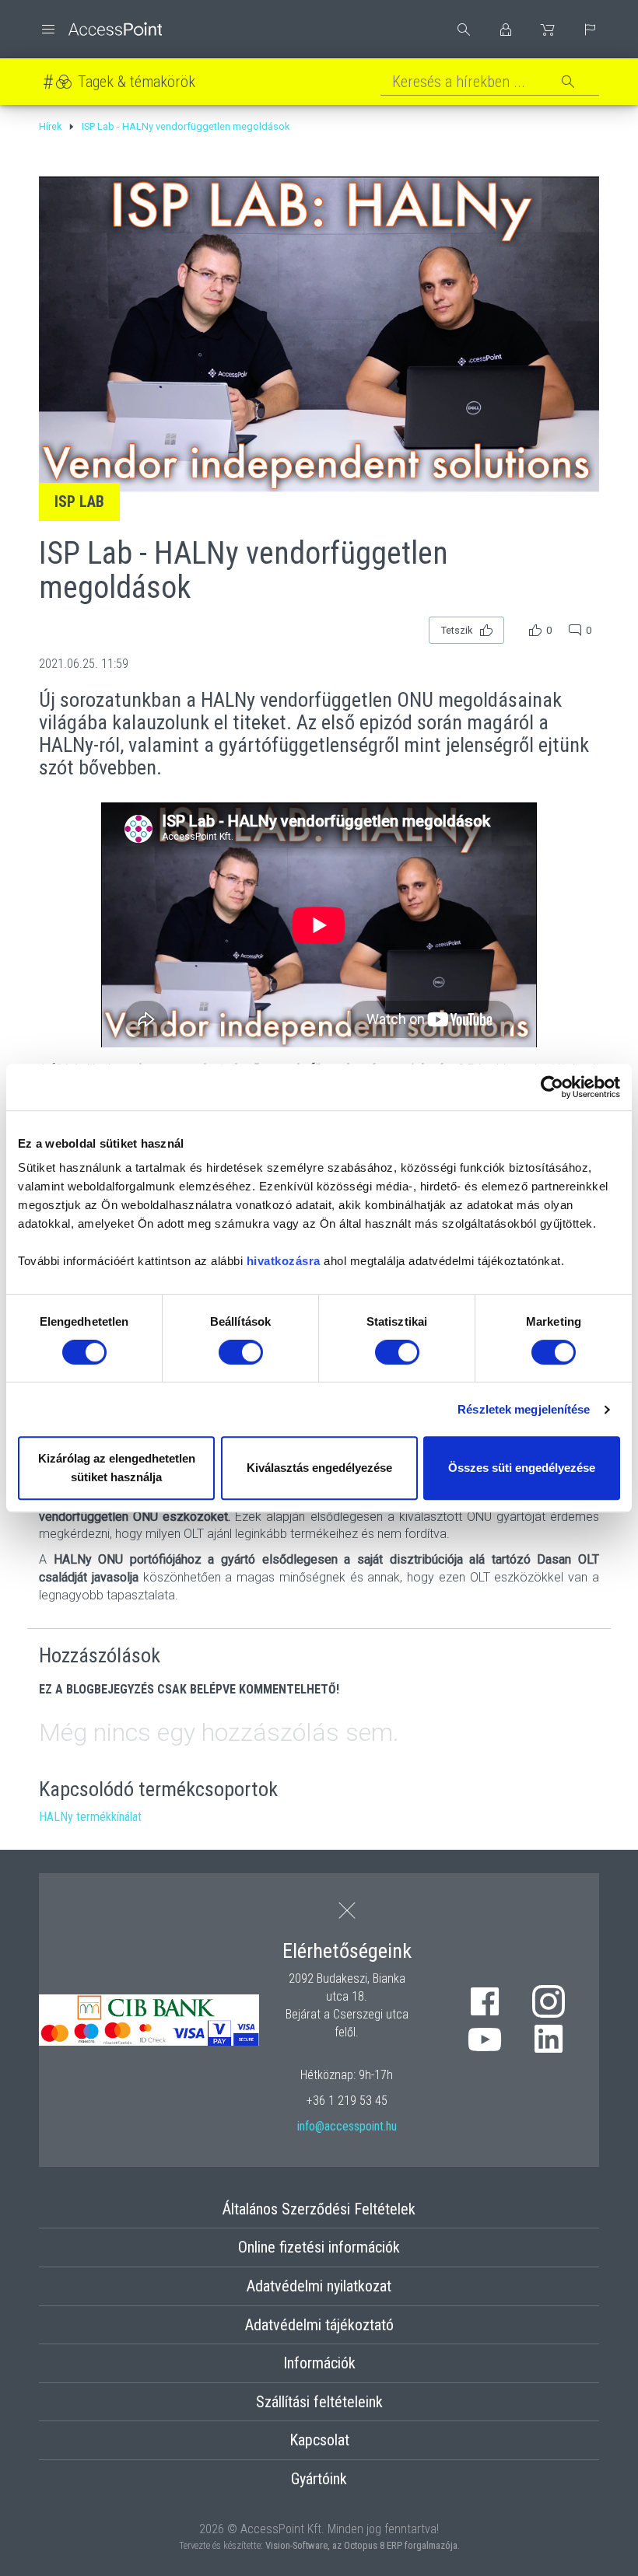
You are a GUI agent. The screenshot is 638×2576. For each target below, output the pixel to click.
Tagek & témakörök (137, 82)
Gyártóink (319, 2479)
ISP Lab (79, 502)
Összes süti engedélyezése (522, 1468)
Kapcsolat (319, 2440)
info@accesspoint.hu (347, 2126)
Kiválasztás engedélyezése (319, 1468)
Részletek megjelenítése (524, 1409)
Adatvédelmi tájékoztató (319, 2325)
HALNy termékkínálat (90, 1817)
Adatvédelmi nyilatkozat (319, 2286)
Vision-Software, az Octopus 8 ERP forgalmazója (361, 2545)
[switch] (241, 1352)
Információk (319, 2363)
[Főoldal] (100, 29)
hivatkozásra (284, 1261)
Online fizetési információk (319, 2247)
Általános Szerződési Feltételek (319, 2209)
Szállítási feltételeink (319, 2402)
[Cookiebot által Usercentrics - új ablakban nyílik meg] (552, 1087)
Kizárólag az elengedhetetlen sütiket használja (117, 1468)
